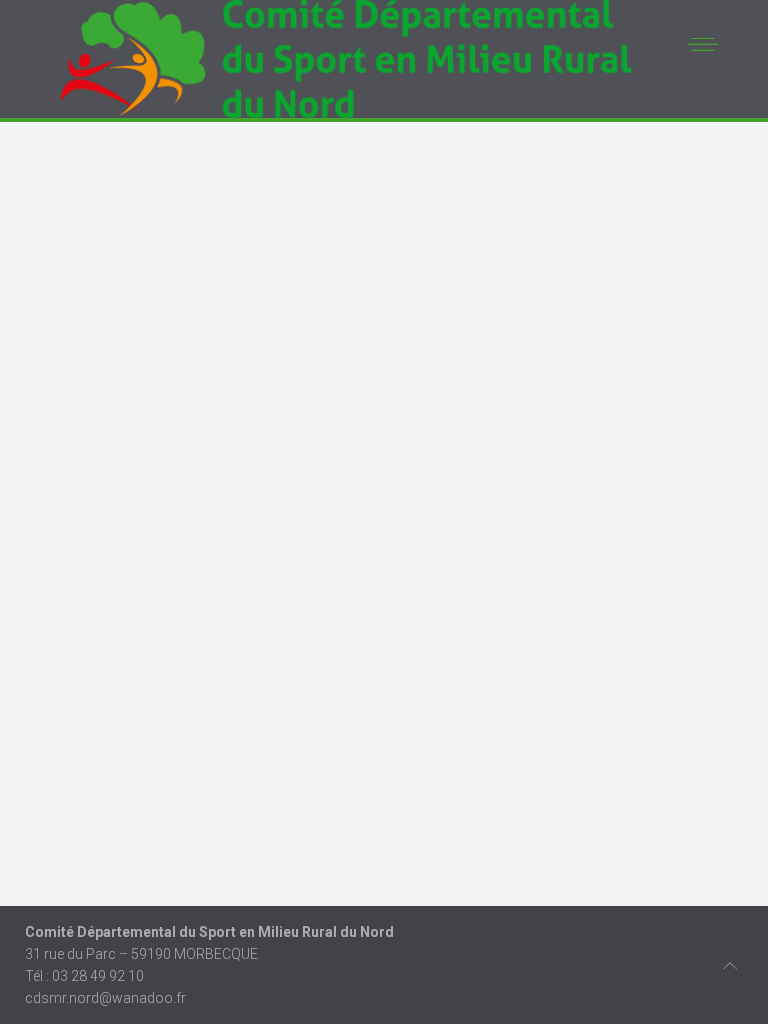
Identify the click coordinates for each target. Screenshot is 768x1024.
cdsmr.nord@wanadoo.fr (105, 998)
